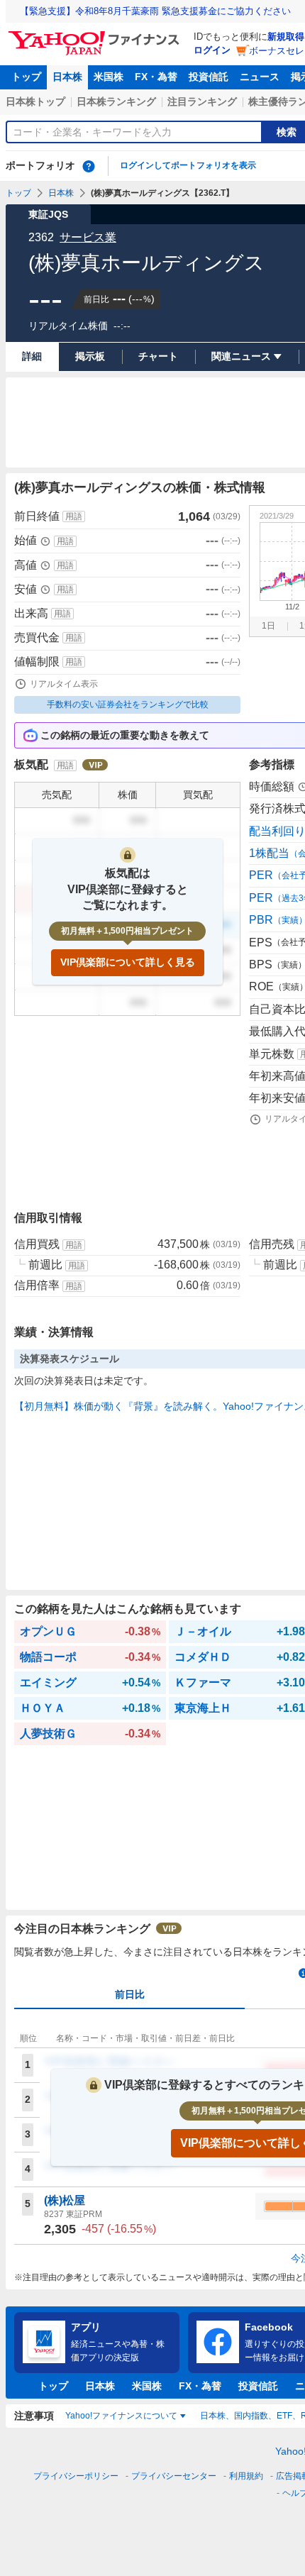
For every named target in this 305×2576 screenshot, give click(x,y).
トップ (26, 77)
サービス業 (88, 237)
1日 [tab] (268, 626)
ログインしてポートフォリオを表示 (188, 165)
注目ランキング (202, 101)
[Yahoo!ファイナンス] (96, 35)
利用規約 (246, 2476)
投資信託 (209, 77)
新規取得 (286, 37)
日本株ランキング (116, 101)
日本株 (67, 77)
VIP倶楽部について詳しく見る (128, 962)
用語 (74, 516)
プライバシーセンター (174, 2476)
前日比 (130, 1994)
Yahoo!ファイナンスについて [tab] (121, 2416)
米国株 (109, 77)
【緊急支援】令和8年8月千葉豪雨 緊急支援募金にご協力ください (155, 11)
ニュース (260, 77)
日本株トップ (35, 101)
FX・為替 (156, 77)
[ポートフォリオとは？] (89, 166)
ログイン (212, 50)
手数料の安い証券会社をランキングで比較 (128, 704)
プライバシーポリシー (76, 2476)
